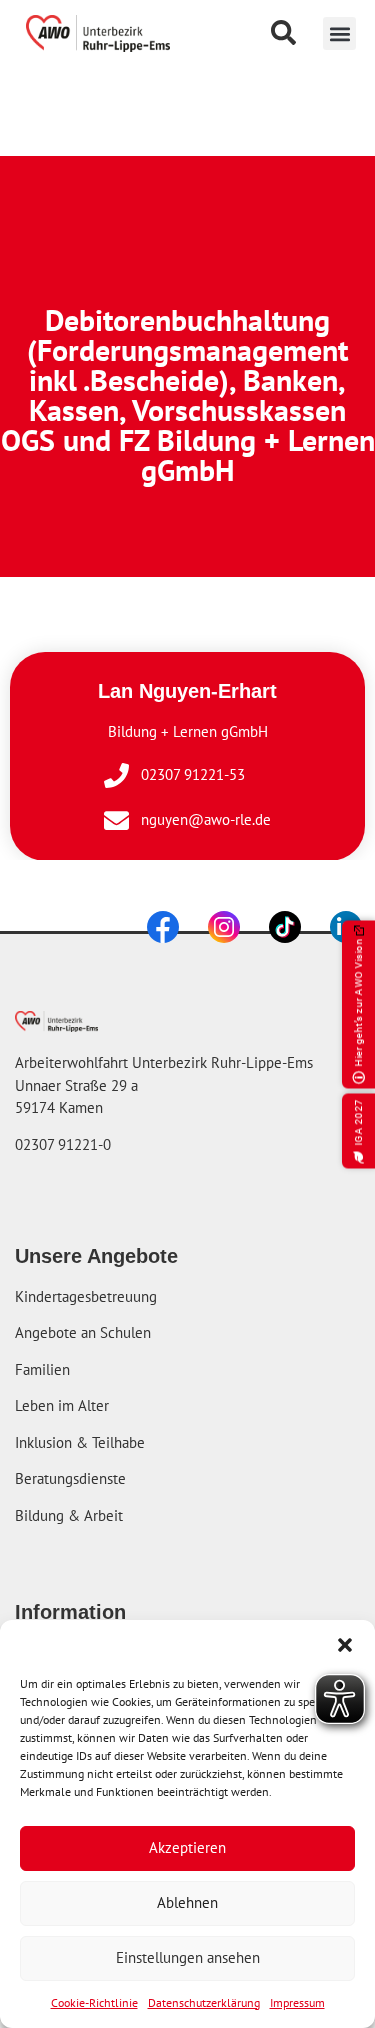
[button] (339, 33)
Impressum (297, 2002)
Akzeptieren (187, 1847)
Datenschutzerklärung (204, 2002)
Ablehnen (187, 1902)
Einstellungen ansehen (188, 1957)
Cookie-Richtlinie (94, 2002)
